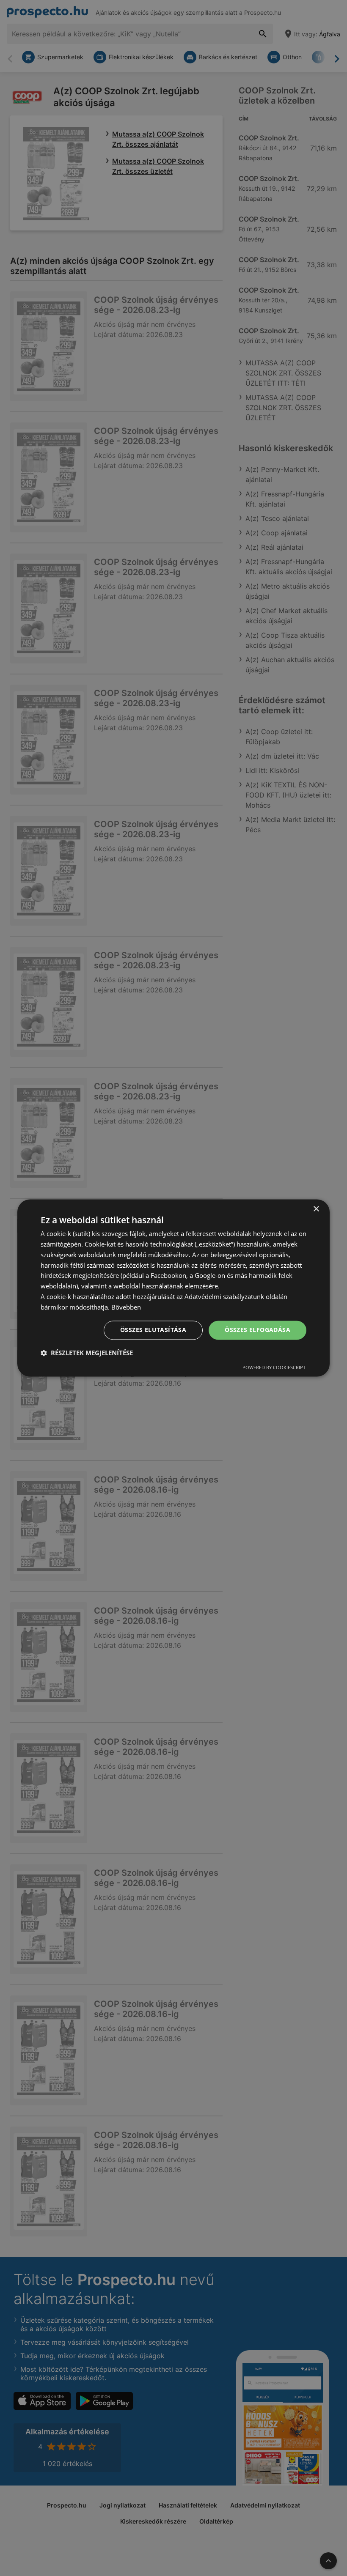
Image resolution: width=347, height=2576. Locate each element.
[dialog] (173, 1288)
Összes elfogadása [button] (257, 1330)
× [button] (316, 1209)
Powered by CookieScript (274, 1368)
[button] (87, 1353)
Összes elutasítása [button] (153, 1330)
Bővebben (126, 1307)
